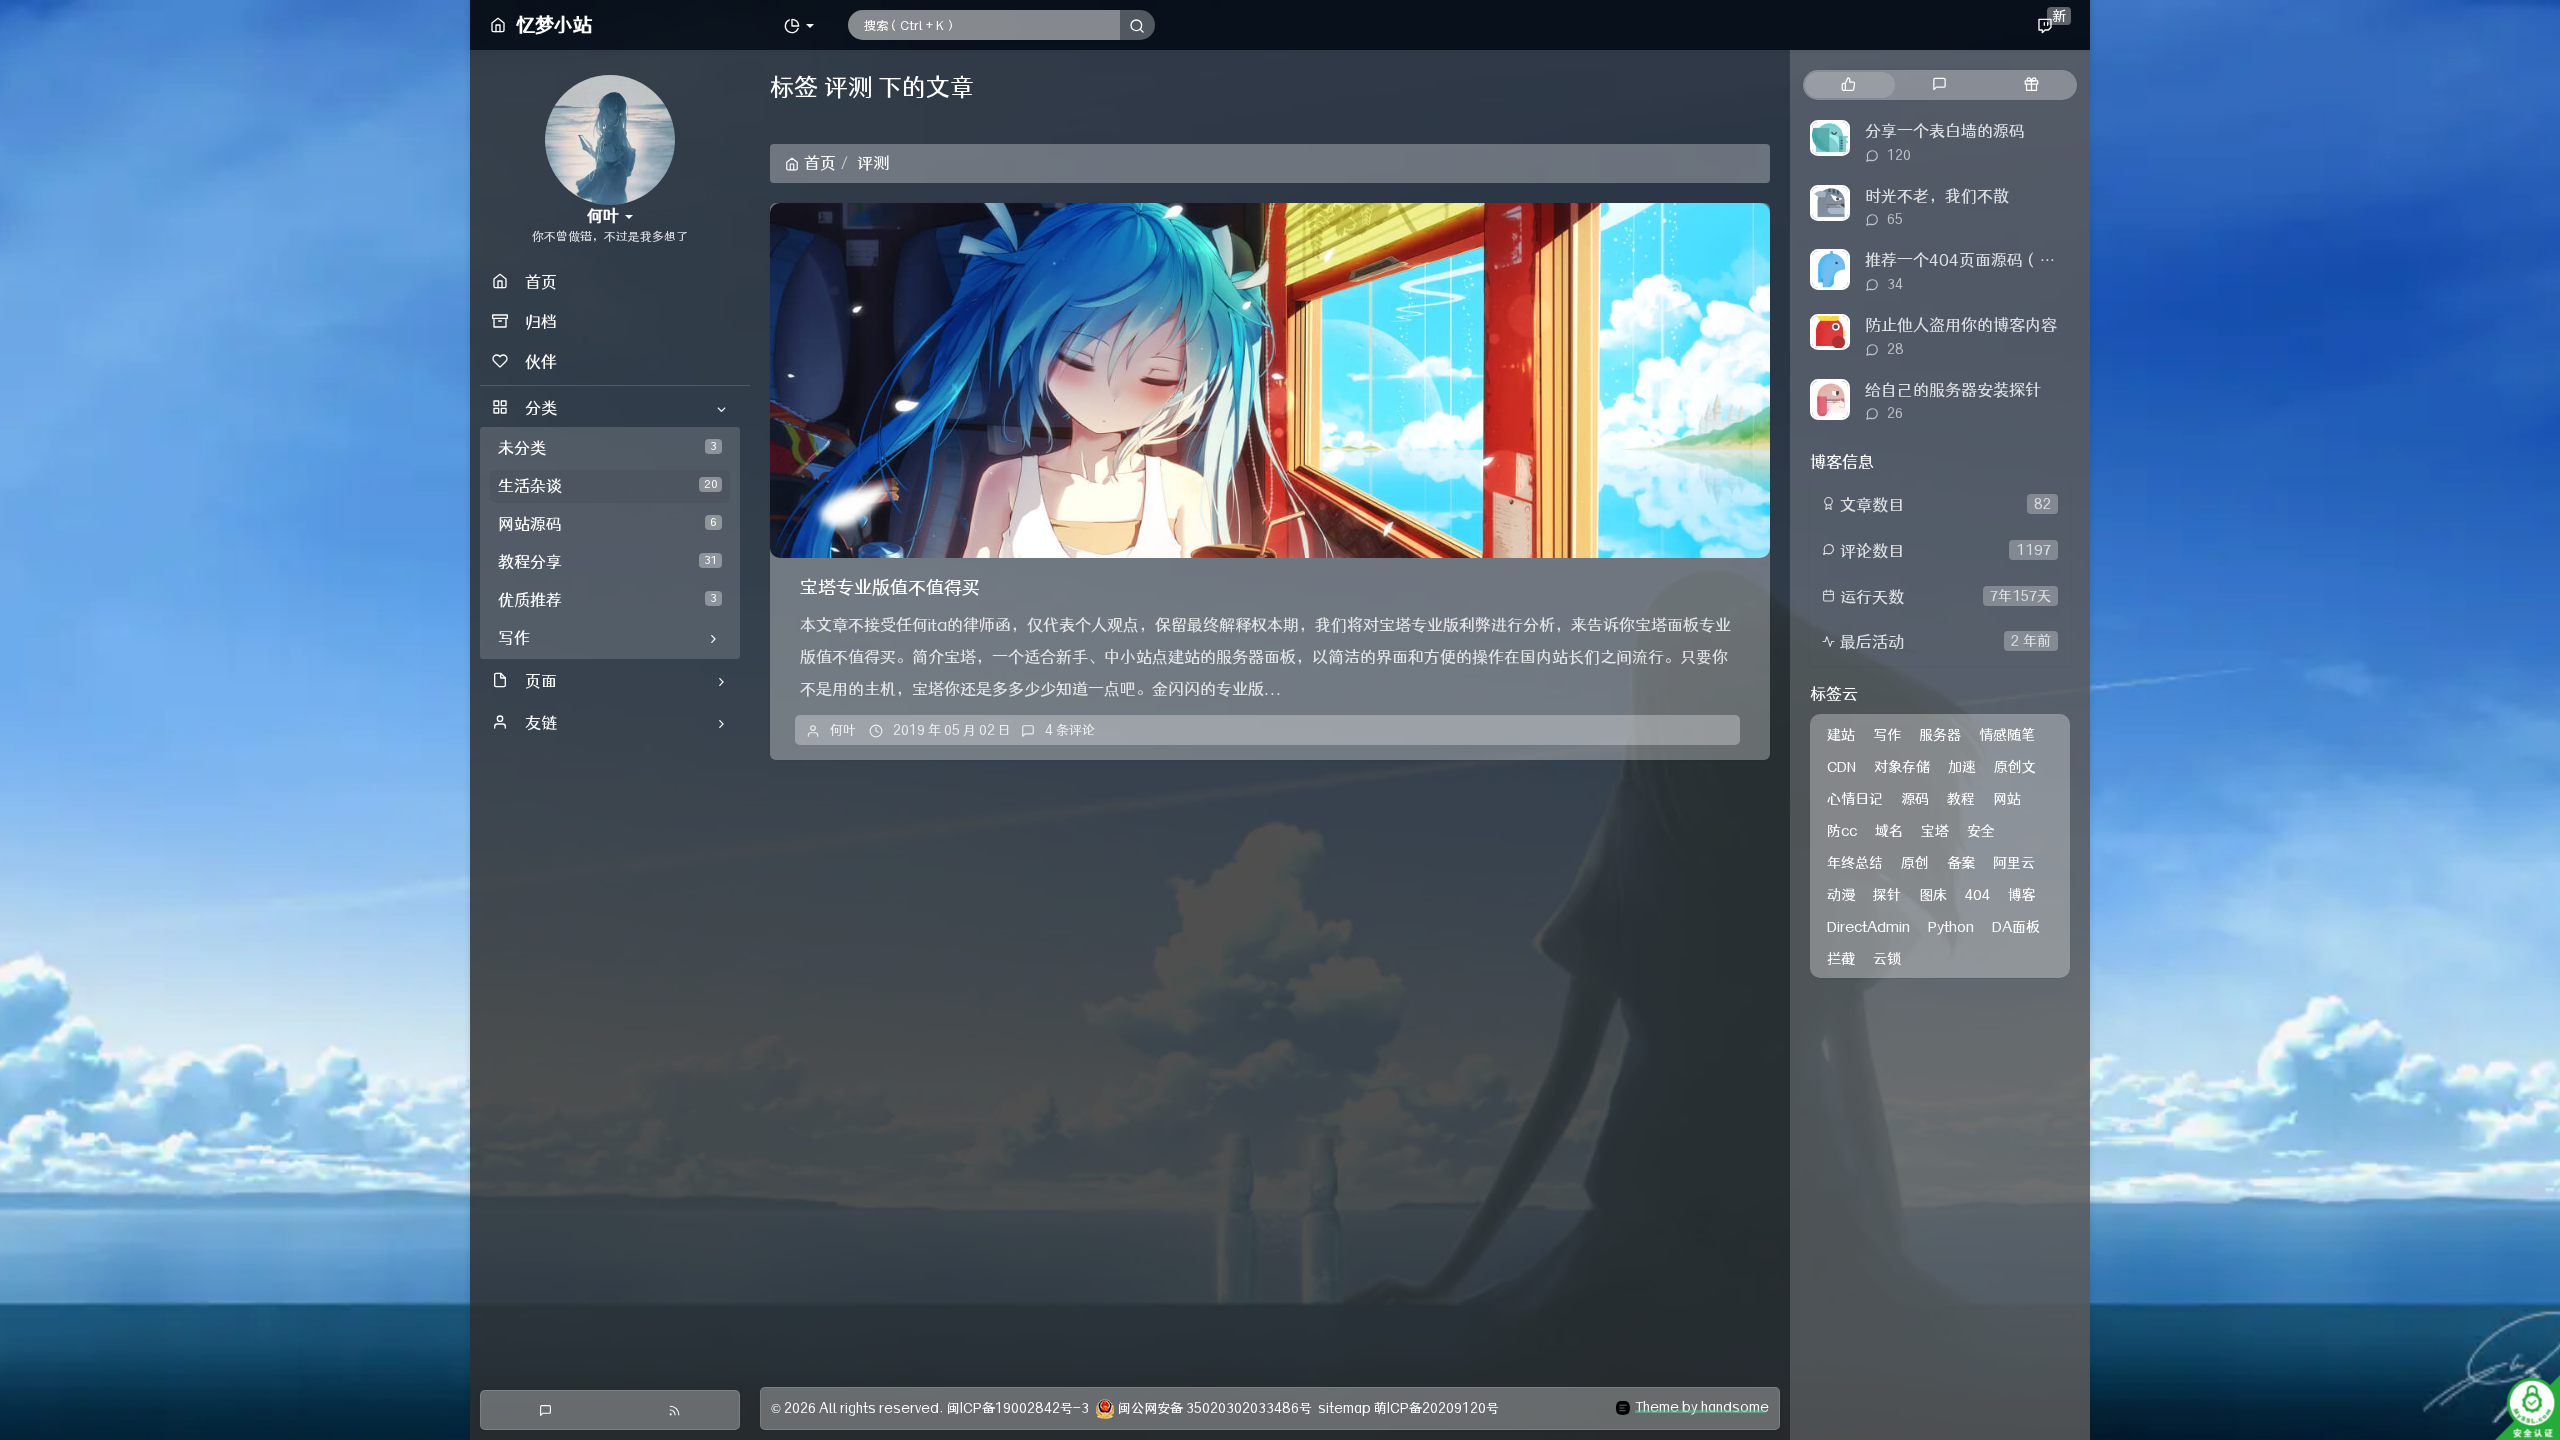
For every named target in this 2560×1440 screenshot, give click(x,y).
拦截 (1841, 959)
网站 (2007, 799)
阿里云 (2014, 863)
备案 (1961, 863)
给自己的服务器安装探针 (1953, 390)
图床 (1933, 895)
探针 (1887, 895)
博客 (2022, 895)
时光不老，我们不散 (1937, 196)
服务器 (1940, 735)
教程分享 (607, 562)
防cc (1842, 831)
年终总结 (1855, 863)
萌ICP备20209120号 (1436, 1408)
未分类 (607, 448)
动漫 (1841, 895)
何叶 (843, 730)
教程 (1961, 799)
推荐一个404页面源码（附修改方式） (2000, 260)
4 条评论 (1070, 730)
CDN (1841, 767)
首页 (820, 163)
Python (1951, 927)
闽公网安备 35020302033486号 (1215, 1408)
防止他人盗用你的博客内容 (1961, 325)
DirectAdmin (1868, 927)
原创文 (2015, 767)
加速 (1962, 767)
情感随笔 (2007, 735)
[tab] (1848, 85)
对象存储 (1902, 767)
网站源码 (607, 524)
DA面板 (2016, 927)
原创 (1915, 863)
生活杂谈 (607, 486)
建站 (1841, 735)
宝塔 (1935, 831)
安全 (1981, 831)
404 (1977, 895)
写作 (1887, 735)
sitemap (1344, 1408)
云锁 (1887, 959)
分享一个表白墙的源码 (1945, 131)
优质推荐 (607, 600)
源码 (1915, 799)
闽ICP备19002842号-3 (1018, 1408)
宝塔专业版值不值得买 (890, 587)
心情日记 (1855, 799)
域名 (1889, 831)
